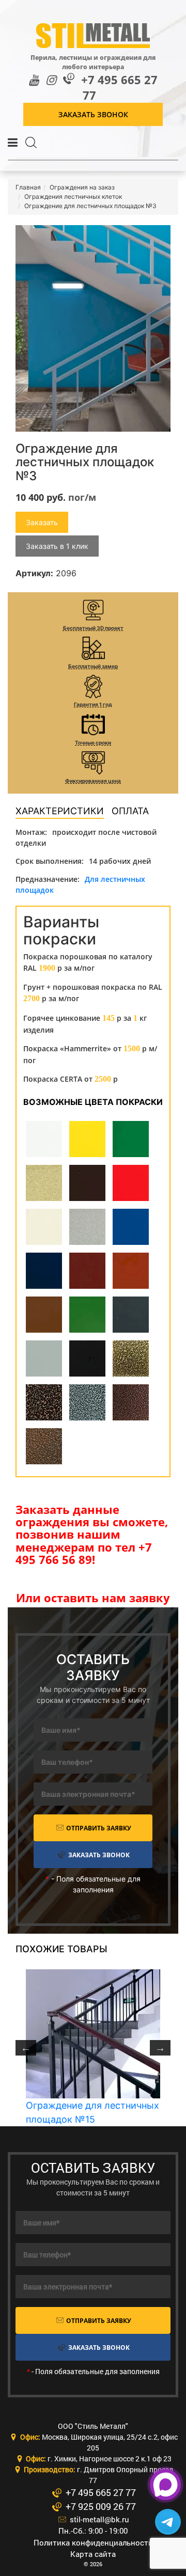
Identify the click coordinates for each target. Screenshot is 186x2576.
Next (160, 2048)
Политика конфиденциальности (93, 2542)
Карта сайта (93, 2554)
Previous (26, 2048)
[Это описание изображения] (93, 328)
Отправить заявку (98, 1828)
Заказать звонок (93, 114)
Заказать (42, 522)
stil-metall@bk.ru (98, 2519)
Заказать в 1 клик (57, 546)
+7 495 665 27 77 (119, 88)
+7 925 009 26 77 (99, 2506)
